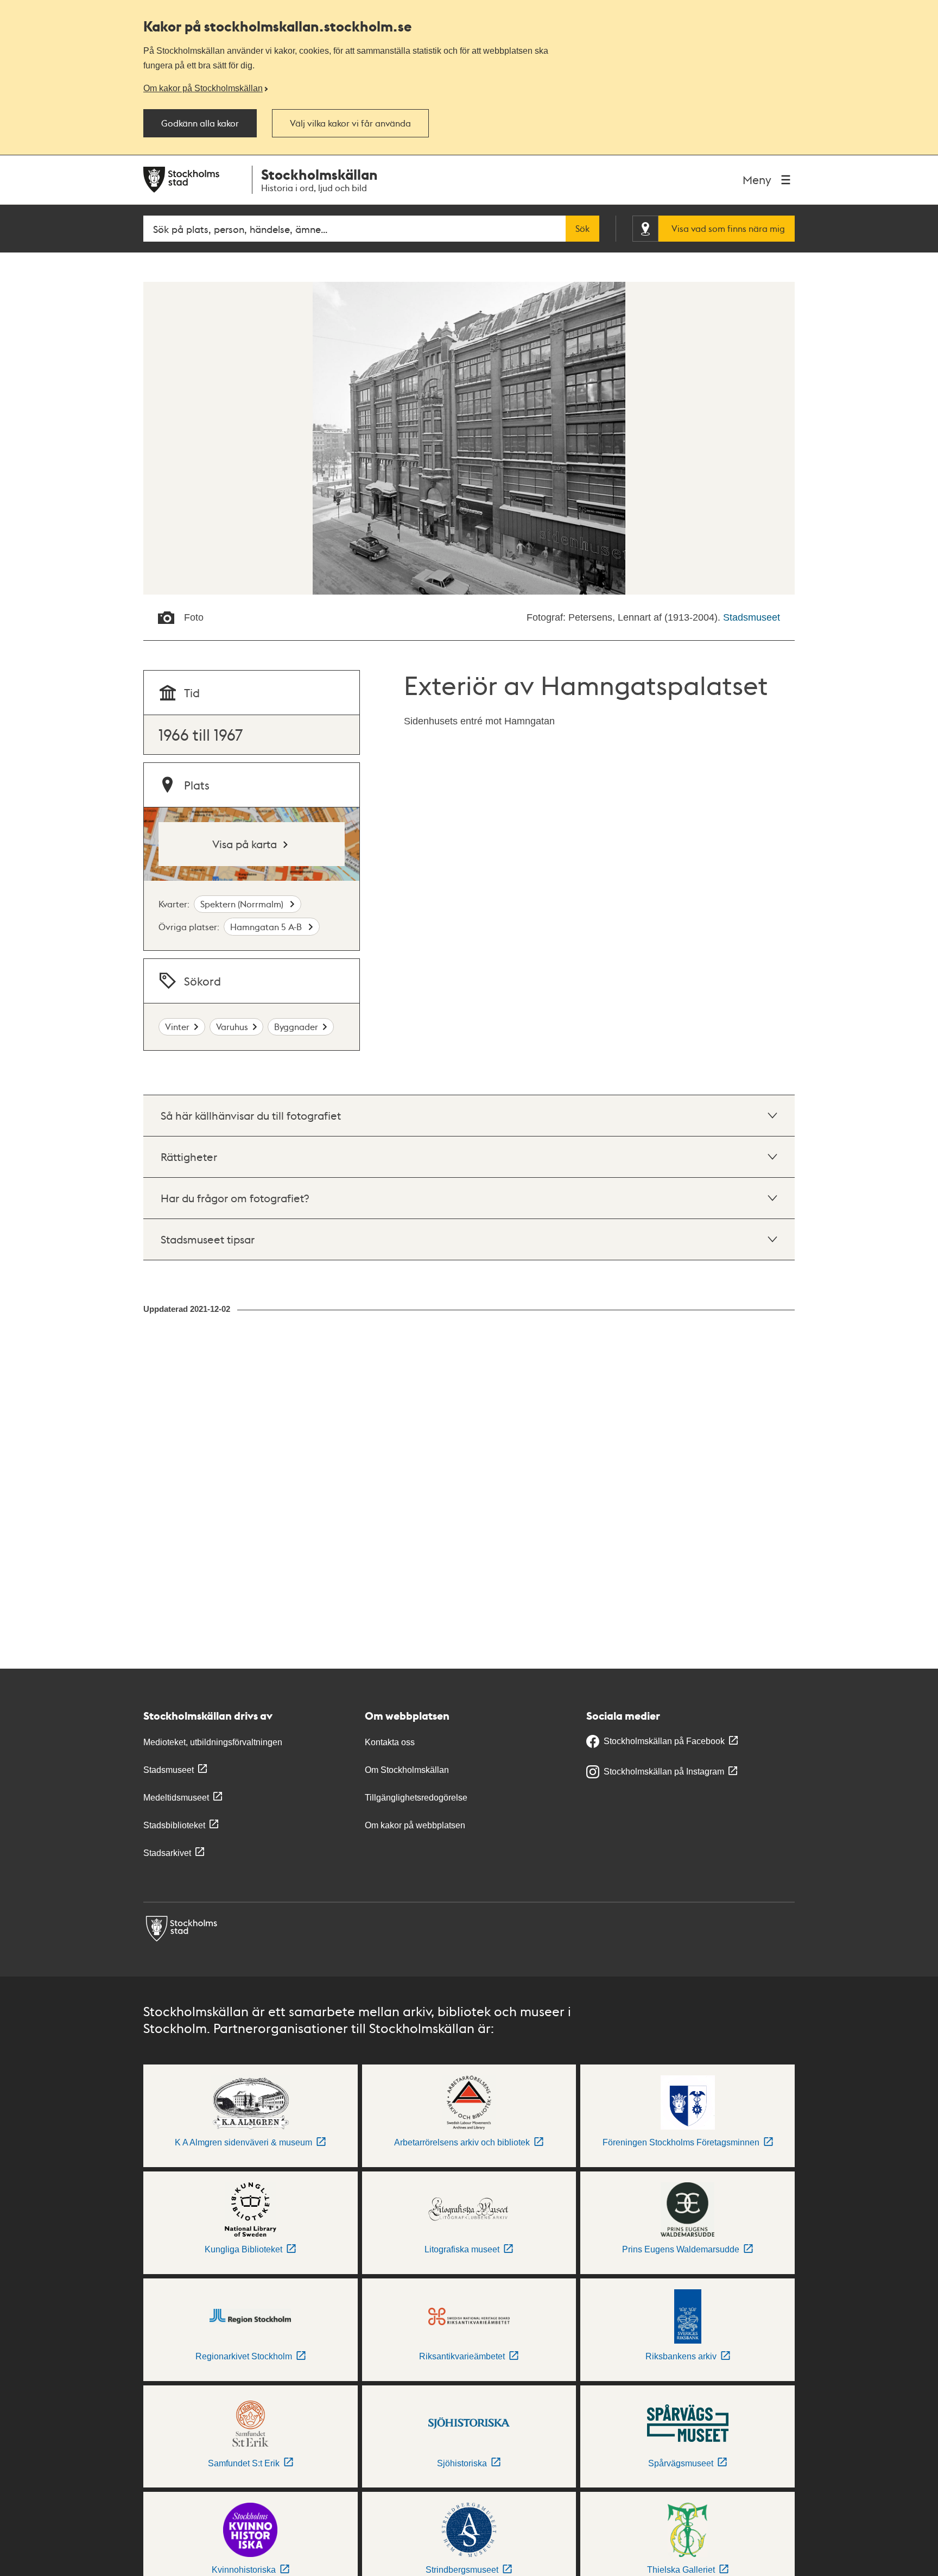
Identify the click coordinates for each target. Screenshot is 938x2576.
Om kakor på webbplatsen (415, 1825)
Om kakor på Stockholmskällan (203, 88)
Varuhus (232, 1027)
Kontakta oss (390, 1742)
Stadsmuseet (752, 617)
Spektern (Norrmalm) (243, 904)
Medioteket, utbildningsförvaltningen (213, 1742)
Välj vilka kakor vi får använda (350, 123)
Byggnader (296, 1027)
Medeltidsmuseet (176, 1798)
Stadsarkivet (167, 1853)
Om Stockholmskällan (407, 1770)
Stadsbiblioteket (174, 1825)
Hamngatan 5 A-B (267, 927)
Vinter (177, 1027)
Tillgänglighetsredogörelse (416, 1798)
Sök (582, 229)
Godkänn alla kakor (200, 123)
